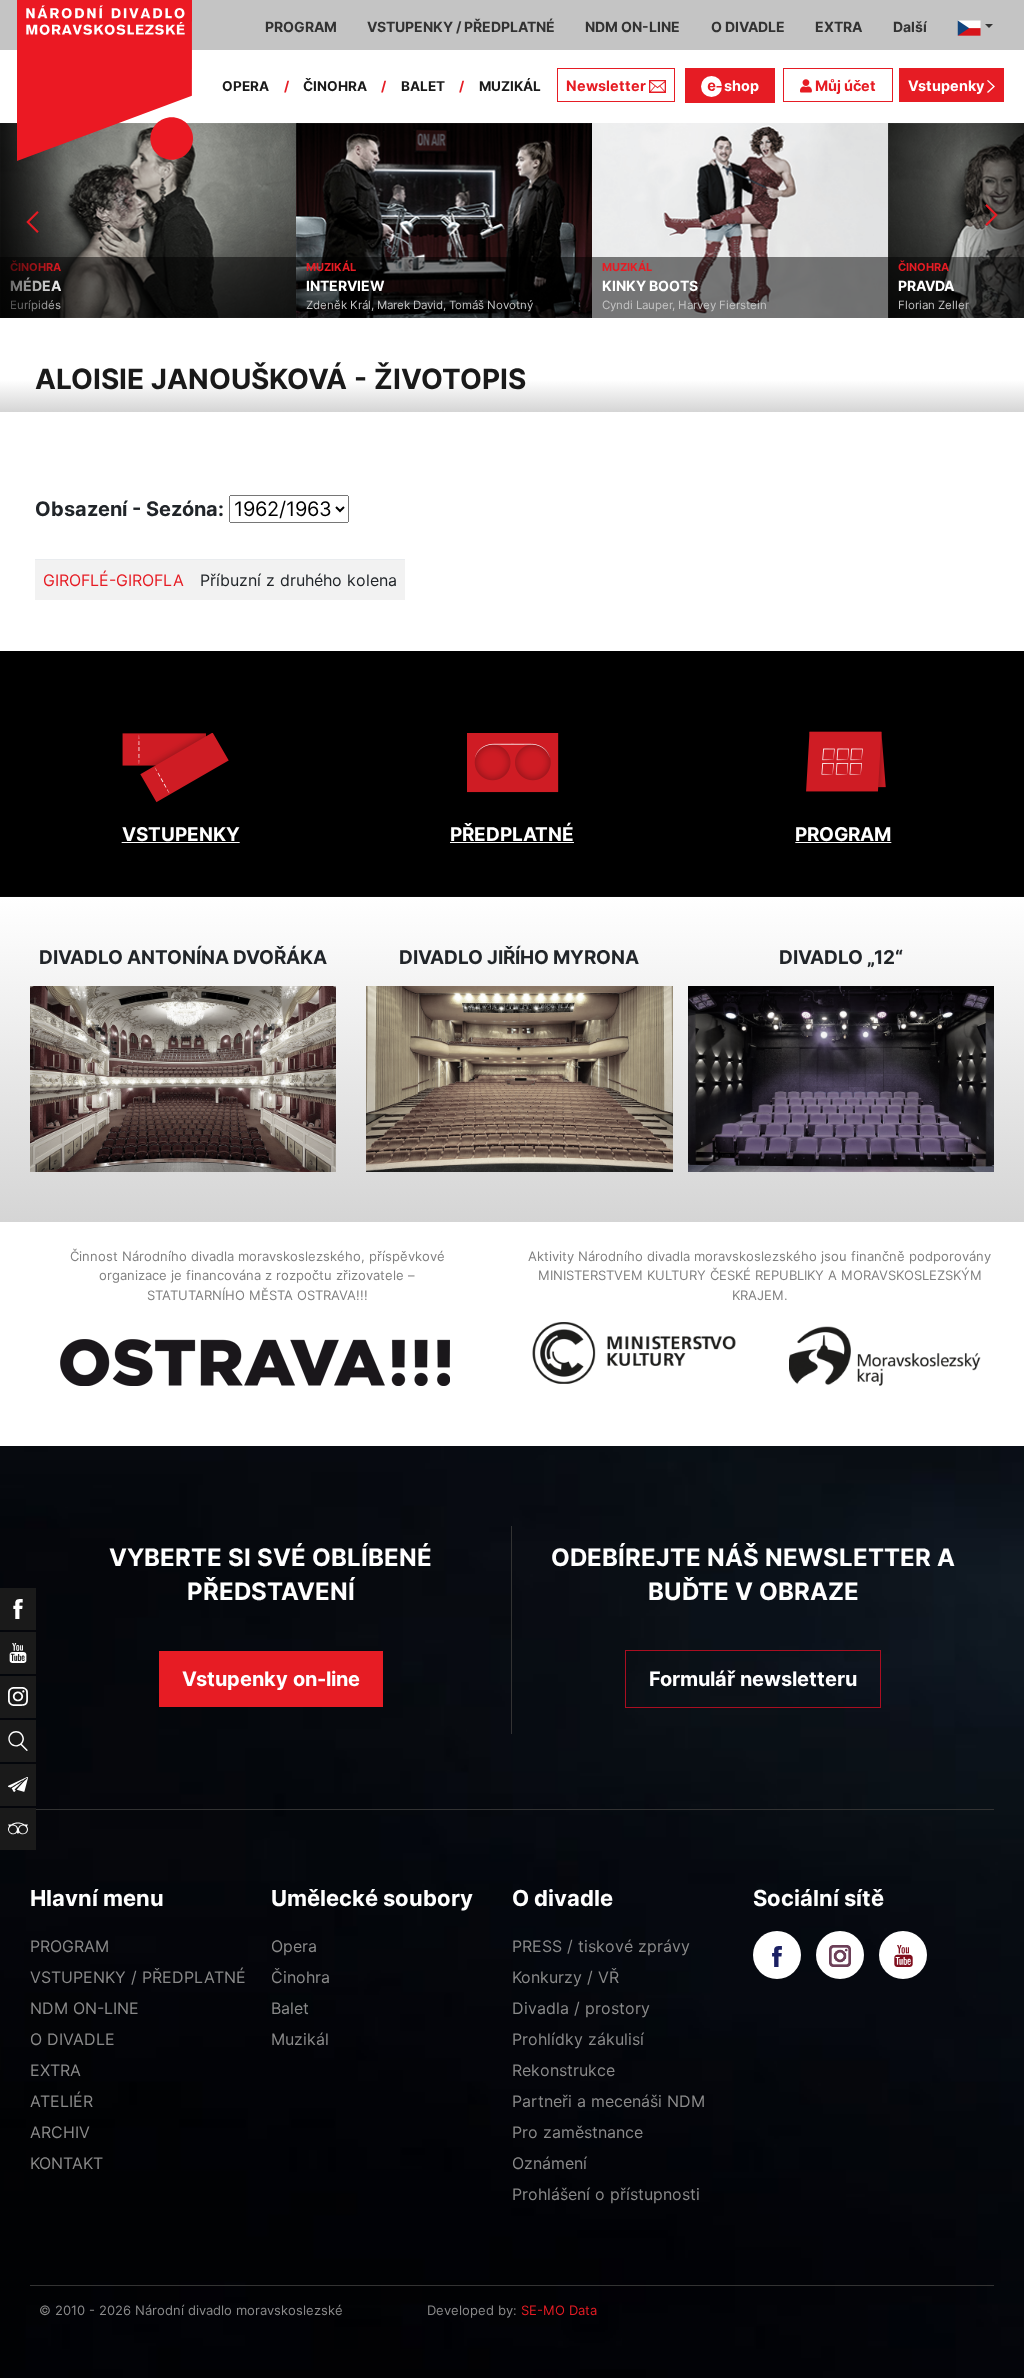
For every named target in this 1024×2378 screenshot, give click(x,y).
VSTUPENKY (181, 834)
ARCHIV (60, 2132)
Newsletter (606, 85)
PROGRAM (843, 834)
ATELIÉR (61, 2101)
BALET (423, 86)
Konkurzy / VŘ (565, 1977)
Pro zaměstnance (577, 2132)
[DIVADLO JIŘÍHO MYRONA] (519, 1078)
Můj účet (844, 85)
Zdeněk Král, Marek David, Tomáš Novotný (419, 305)
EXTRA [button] (838, 26)
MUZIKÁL (510, 86)
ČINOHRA (335, 86)
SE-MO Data (559, 2310)
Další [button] (910, 26)
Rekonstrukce (563, 2070)
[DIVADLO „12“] (841, 1078)
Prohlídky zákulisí (578, 2039)
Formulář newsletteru (753, 1679)
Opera (294, 1946)
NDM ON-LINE (84, 2008)
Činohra (300, 1977)
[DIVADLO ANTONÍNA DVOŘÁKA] (183, 1078)
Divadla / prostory (581, 2008)
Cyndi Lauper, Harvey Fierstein (684, 305)
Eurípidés (35, 305)
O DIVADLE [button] (748, 26)
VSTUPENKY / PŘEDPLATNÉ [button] (461, 26)
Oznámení (549, 2163)
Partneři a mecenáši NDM (608, 2101)
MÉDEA (35, 286)
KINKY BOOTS (650, 286)
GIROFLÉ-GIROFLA (113, 580)
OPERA (245, 86)
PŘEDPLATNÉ (512, 834)
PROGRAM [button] (301, 26)
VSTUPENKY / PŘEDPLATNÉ (138, 1977)
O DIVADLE (72, 2039)
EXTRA (55, 2070)
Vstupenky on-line (271, 1679)
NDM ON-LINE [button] (632, 26)
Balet (290, 2008)
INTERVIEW (345, 286)
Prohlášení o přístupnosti (606, 2194)
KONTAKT (66, 2163)
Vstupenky (947, 85)
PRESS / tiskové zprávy (601, 1946)
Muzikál (300, 2039)
